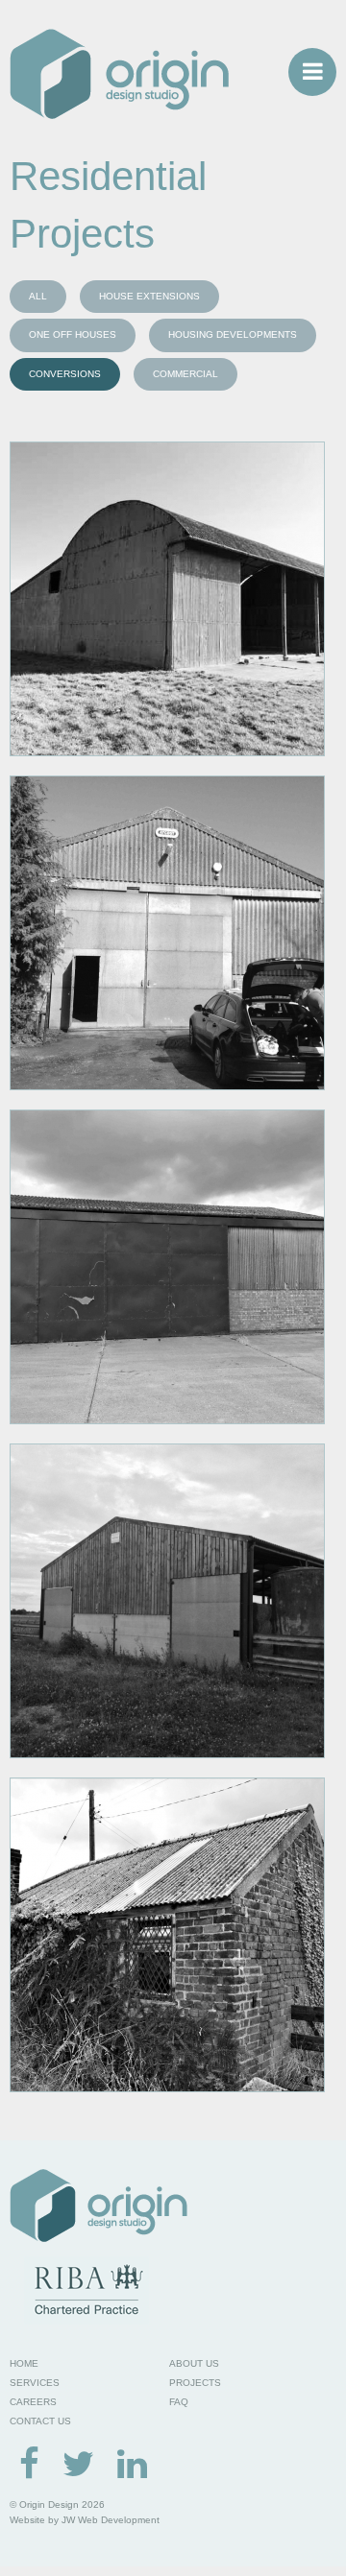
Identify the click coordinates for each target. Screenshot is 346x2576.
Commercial (185, 374)
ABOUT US (194, 2363)
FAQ (179, 2402)
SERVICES (35, 2383)
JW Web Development (111, 2520)
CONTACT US (40, 2421)
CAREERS (33, 2402)
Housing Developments (233, 334)
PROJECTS (195, 2383)
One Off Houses (73, 334)
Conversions (65, 374)
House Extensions (149, 296)
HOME (24, 2363)
